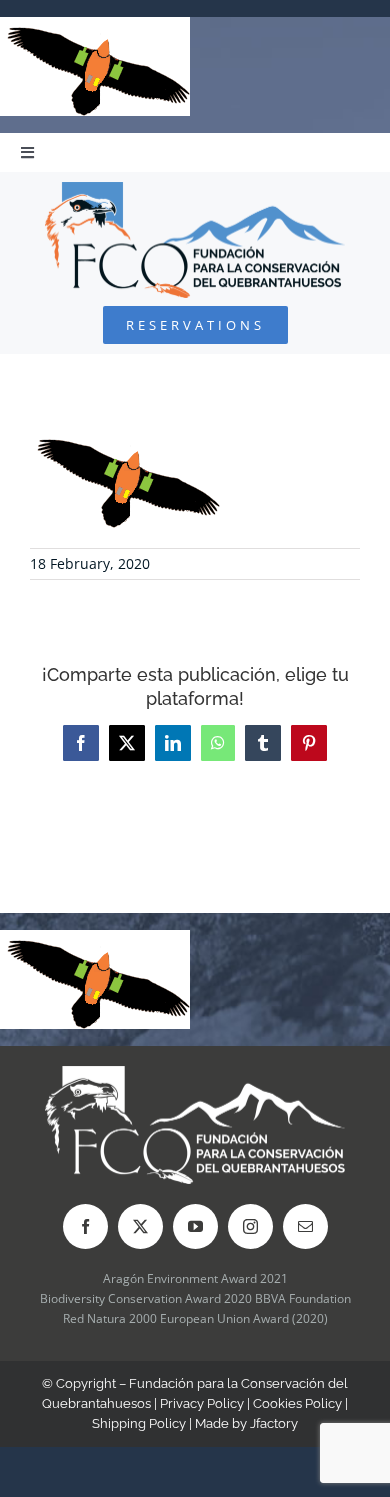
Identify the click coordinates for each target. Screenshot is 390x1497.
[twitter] (140, 1226)
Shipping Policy (139, 1423)
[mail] (305, 1226)
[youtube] (195, 1226)
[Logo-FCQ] (195, 190)
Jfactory (274, 1423)
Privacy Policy (202, 1403)
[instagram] (250, 1226)
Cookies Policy (297, 1403)
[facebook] (85, 1226)
